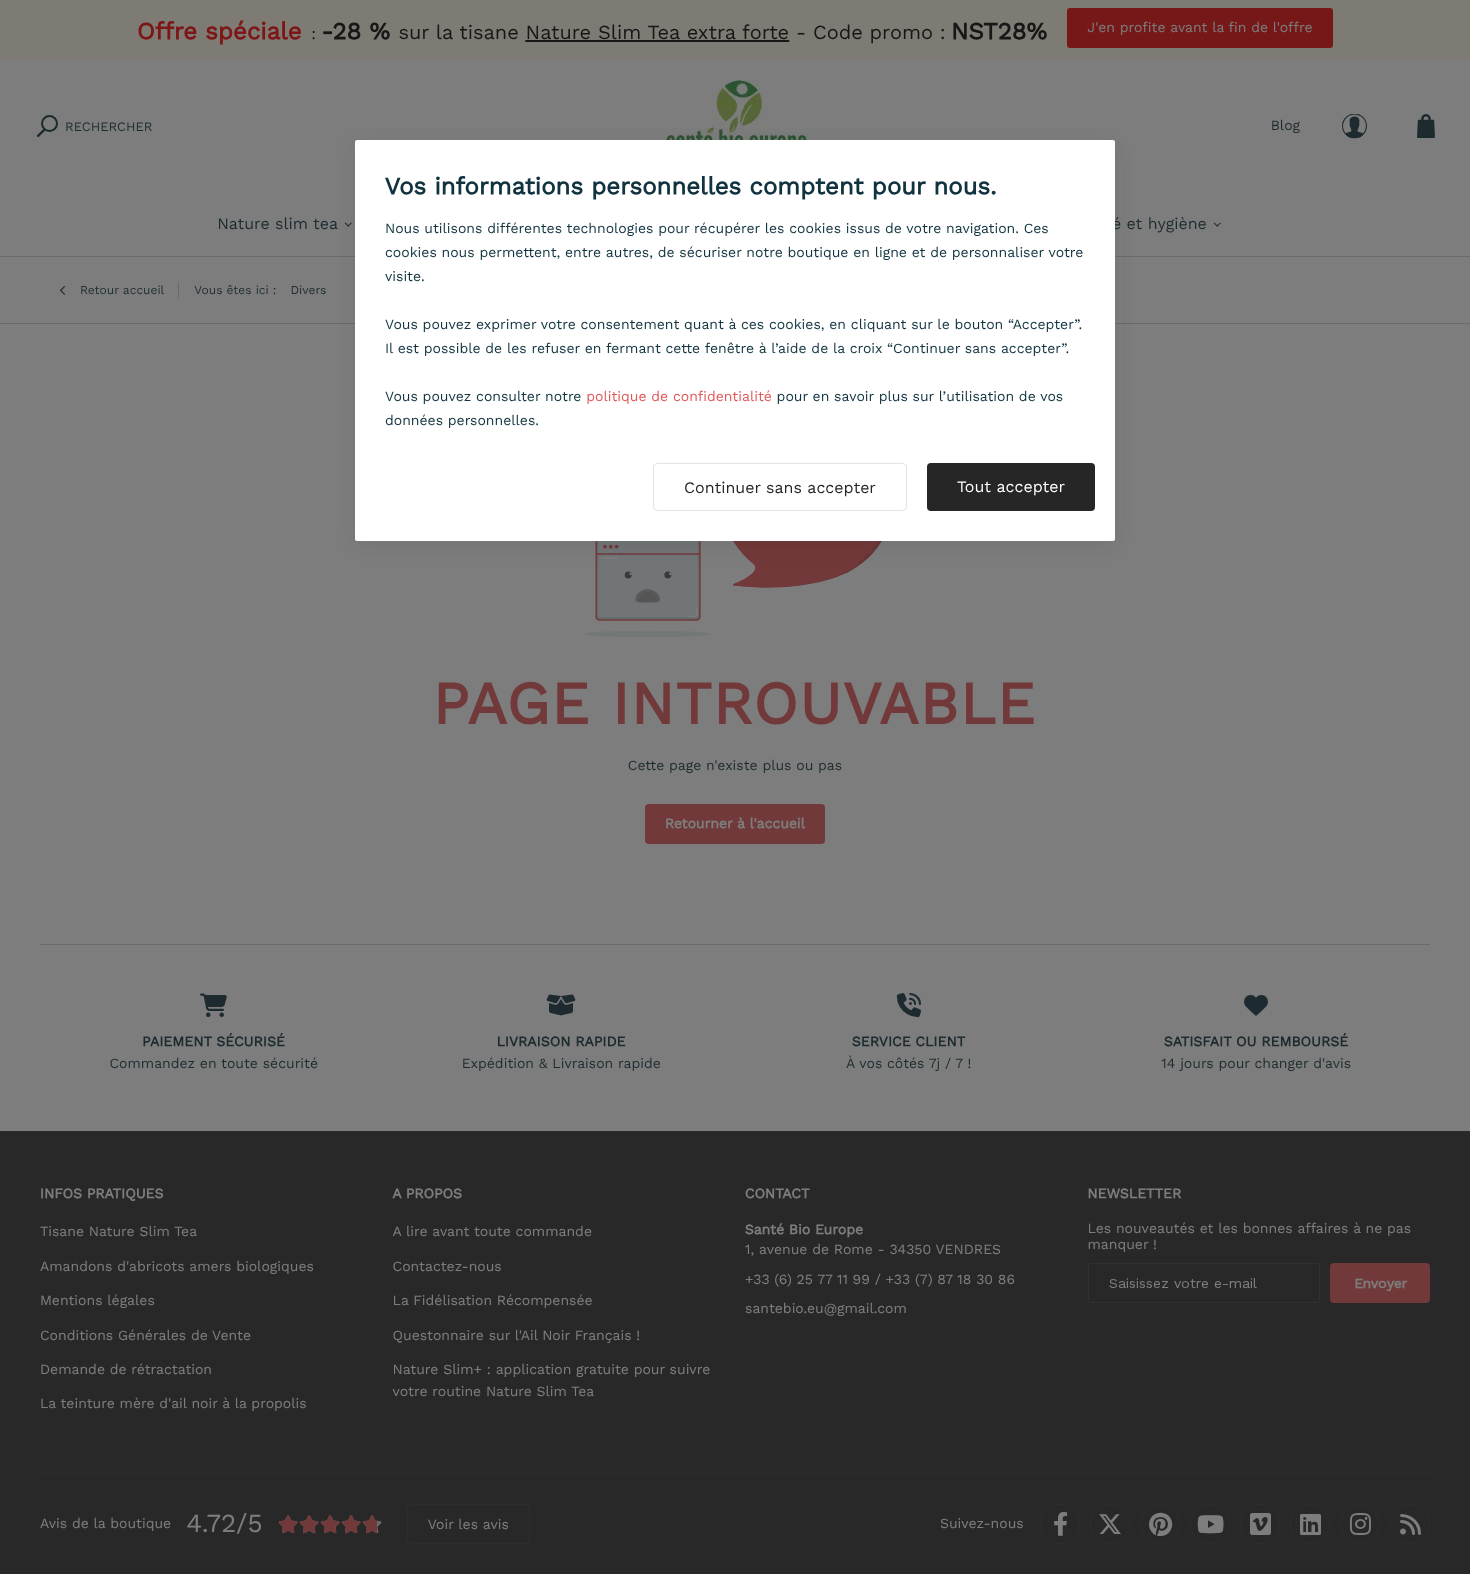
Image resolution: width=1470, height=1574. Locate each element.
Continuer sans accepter (780, 487)
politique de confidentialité (679, 397)
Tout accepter (1011, 486)
